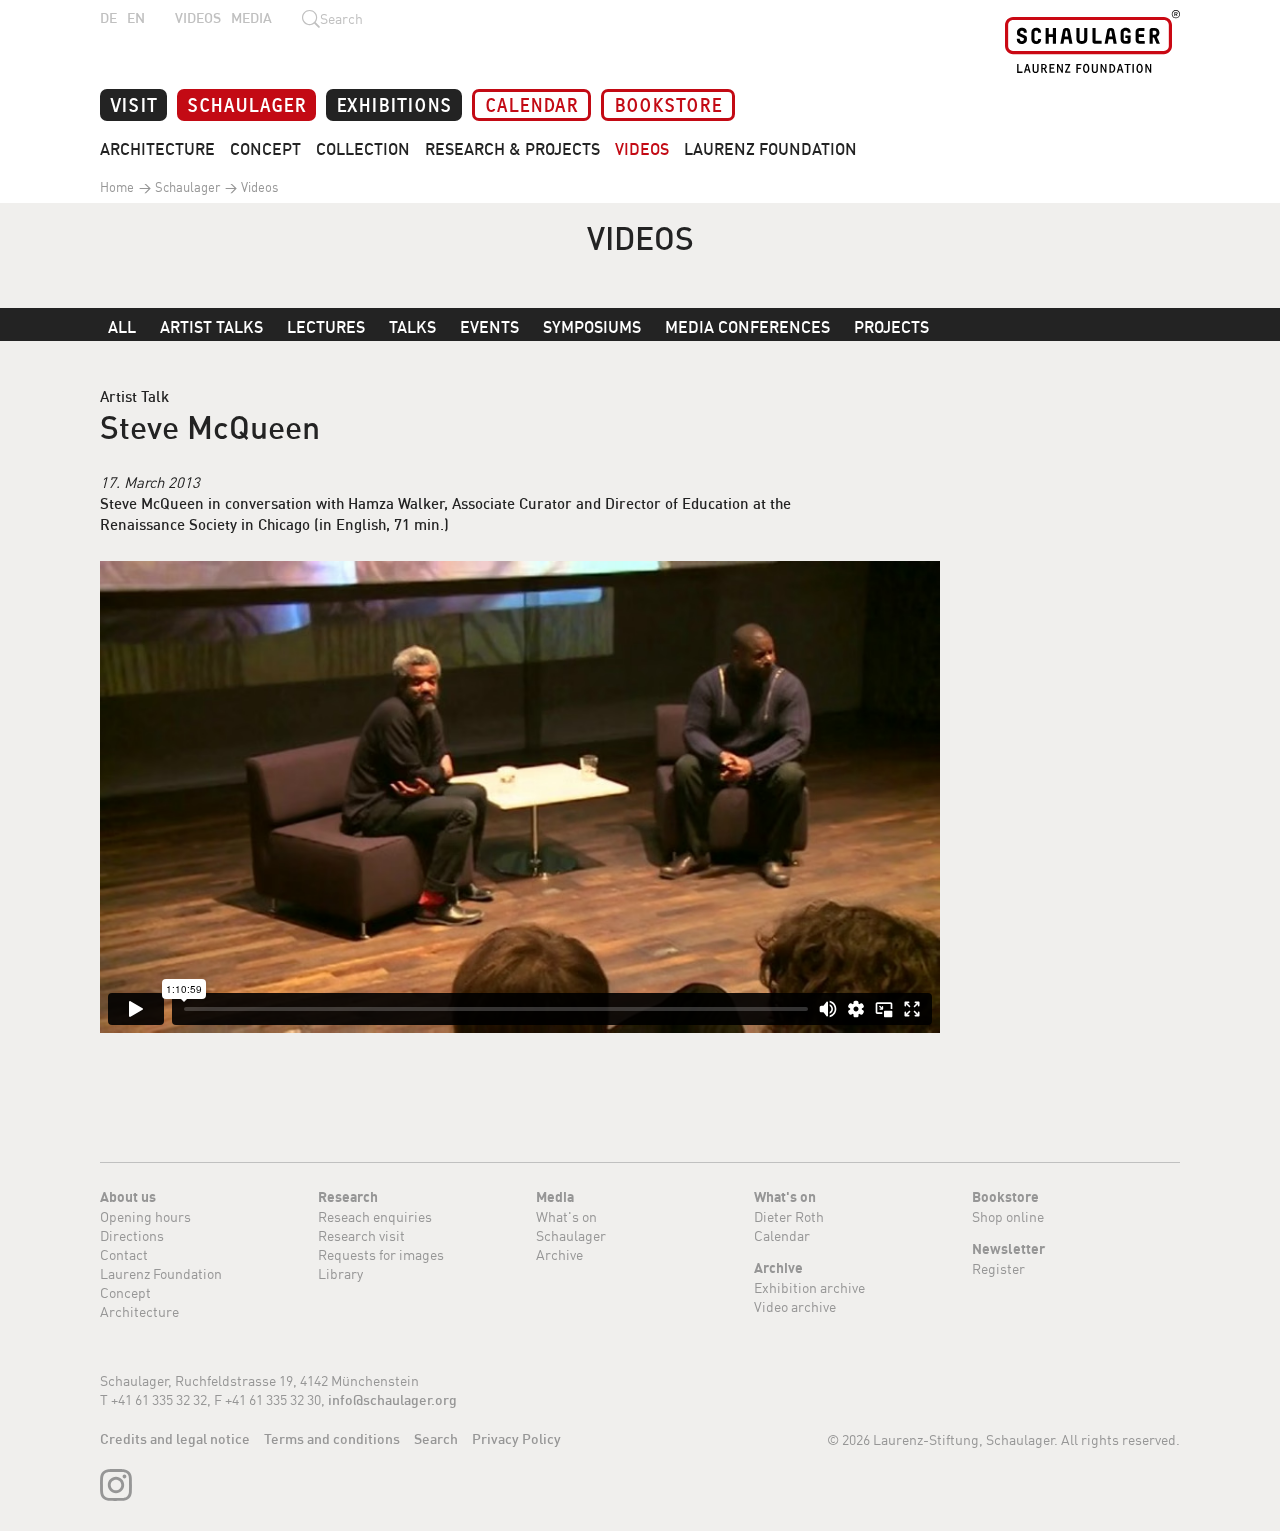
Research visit (361, 1235)
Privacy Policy (516, 1439)
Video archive (795, 1306)
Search (436, 1439)
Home (117, 187)
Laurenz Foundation (770, 149)
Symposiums (592, 327)
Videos (198, 18)
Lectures (326, 327)
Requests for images (381, 1254)
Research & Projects (512, 149)
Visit (133, 103)
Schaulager (246, 103)
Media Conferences (747, 327)
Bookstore (668, 103)
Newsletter (1008, 1249)
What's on (566, 1216)
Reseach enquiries (375, 1216)
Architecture (157, 149)
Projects (891, 327)
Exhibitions (394, 103)
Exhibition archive (809, 1287)
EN (136, 18)
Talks (412, 327)
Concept (265, 149)
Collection (363, 149)
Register (998, 1268)
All (122, 327)
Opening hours (145, 1216)
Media (251, 18)
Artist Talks (211, 327)
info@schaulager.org (392, 1400)
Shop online (1008, 1216)
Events (489, 327)
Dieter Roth (789, 1216)
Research (348, 1197)
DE (108, 18)
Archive (559, 1254)
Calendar (531, 103)
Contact (124, 1254)
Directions (132, 1235)
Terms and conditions (332, 1439)
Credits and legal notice (175, 1439)
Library (340, 1273)
